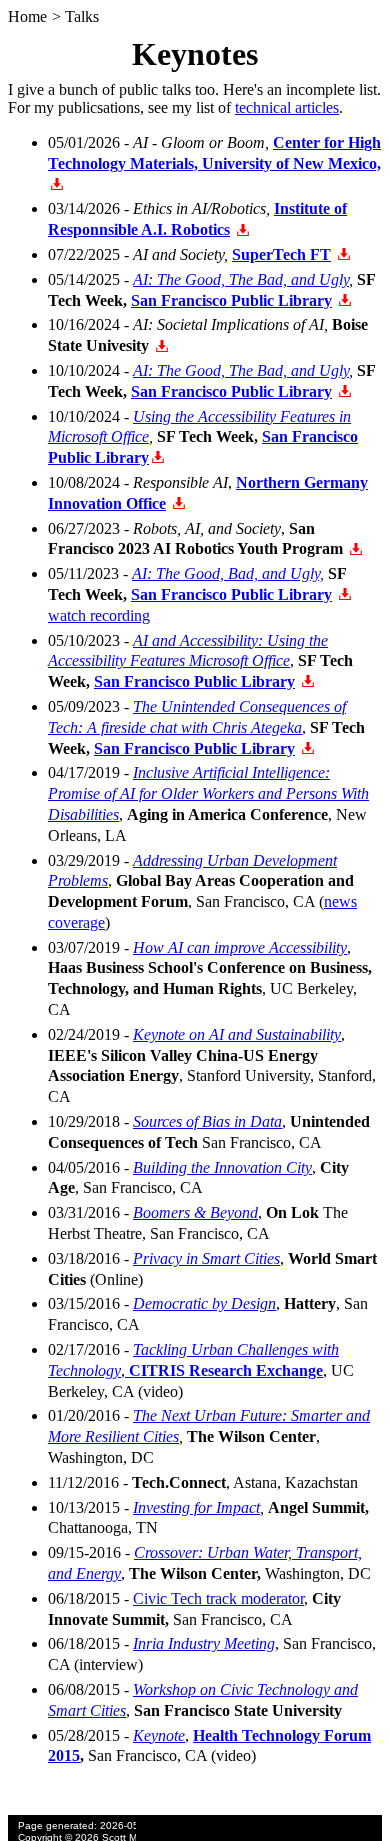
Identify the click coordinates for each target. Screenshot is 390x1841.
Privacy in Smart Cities (206, 1258)
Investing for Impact (196, 1507)
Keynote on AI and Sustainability (237, 1034)
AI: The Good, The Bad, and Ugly (241, 279)
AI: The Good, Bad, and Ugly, (228, 573)
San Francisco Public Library (231, 300)
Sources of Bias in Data (207, 1121)
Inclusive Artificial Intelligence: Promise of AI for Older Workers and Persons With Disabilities (208, 793)
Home (27, 16)
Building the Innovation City (222, 1167)
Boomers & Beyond (195, 1212)
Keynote (159, 1735)
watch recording (99, 615)
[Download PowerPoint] (57, 184)
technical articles (287, 107)
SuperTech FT (281, 254)
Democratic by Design (204, 1303)
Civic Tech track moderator (218, 1598)
